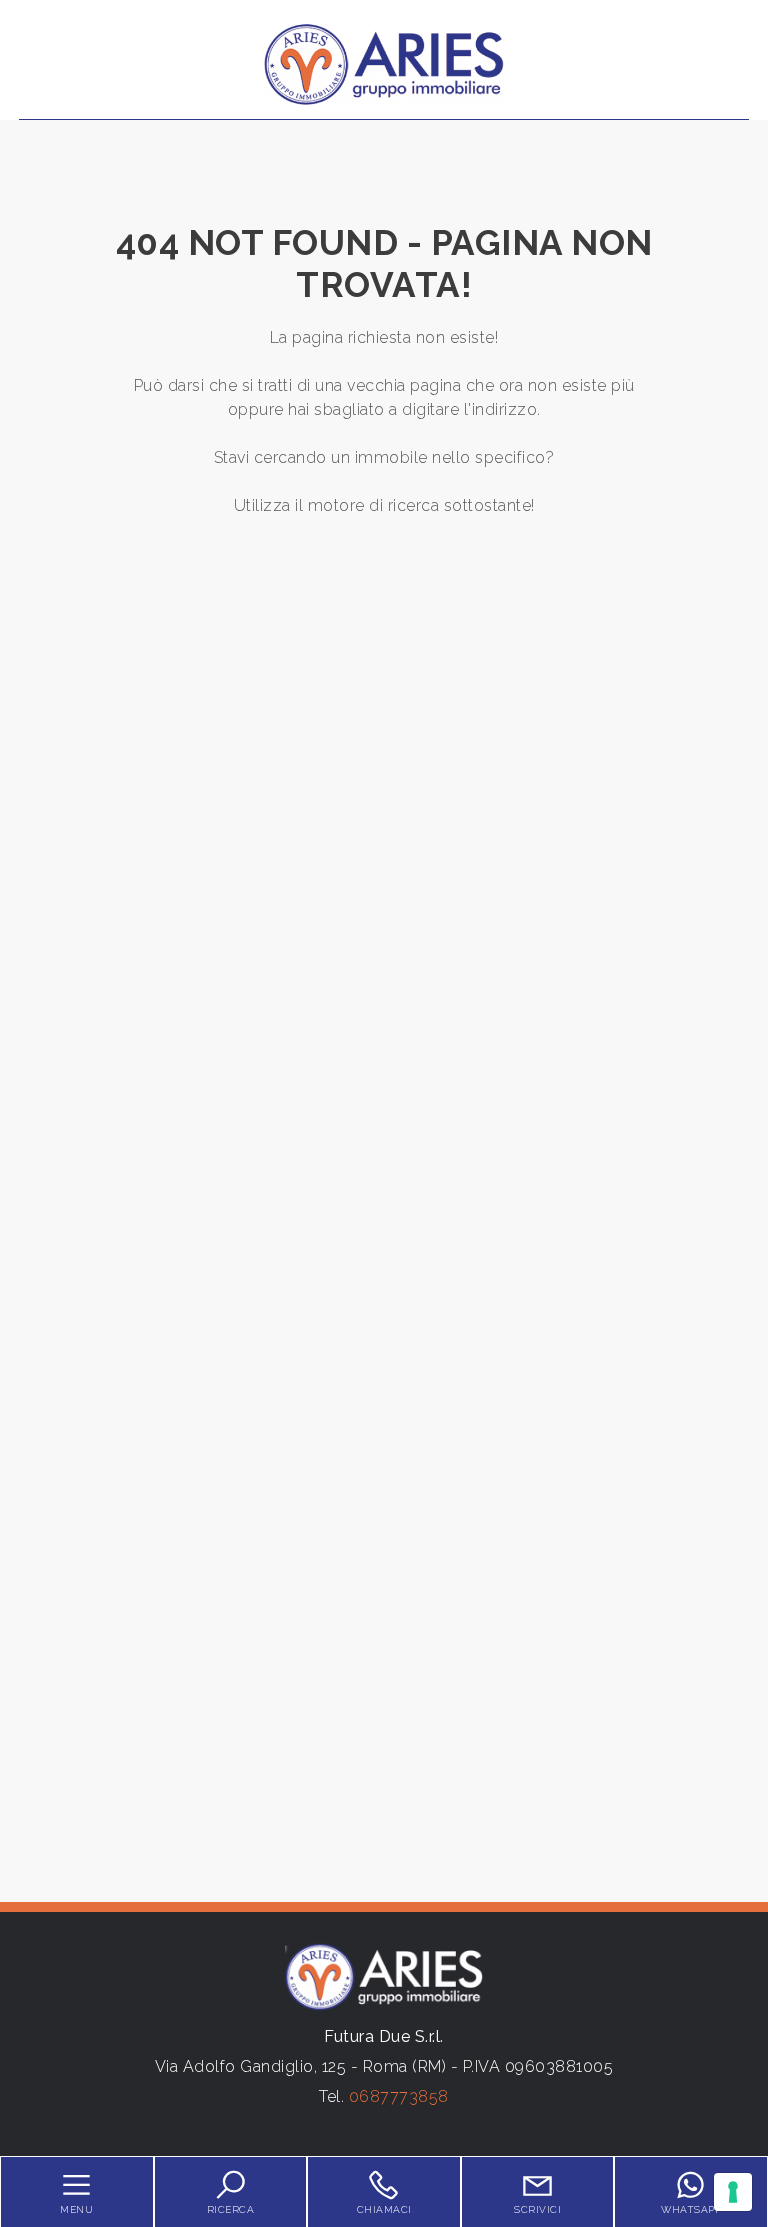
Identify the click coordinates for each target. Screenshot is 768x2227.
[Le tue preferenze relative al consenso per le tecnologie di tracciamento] (733, 2192)
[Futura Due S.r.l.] (384, 63)
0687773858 (399, 2096)
